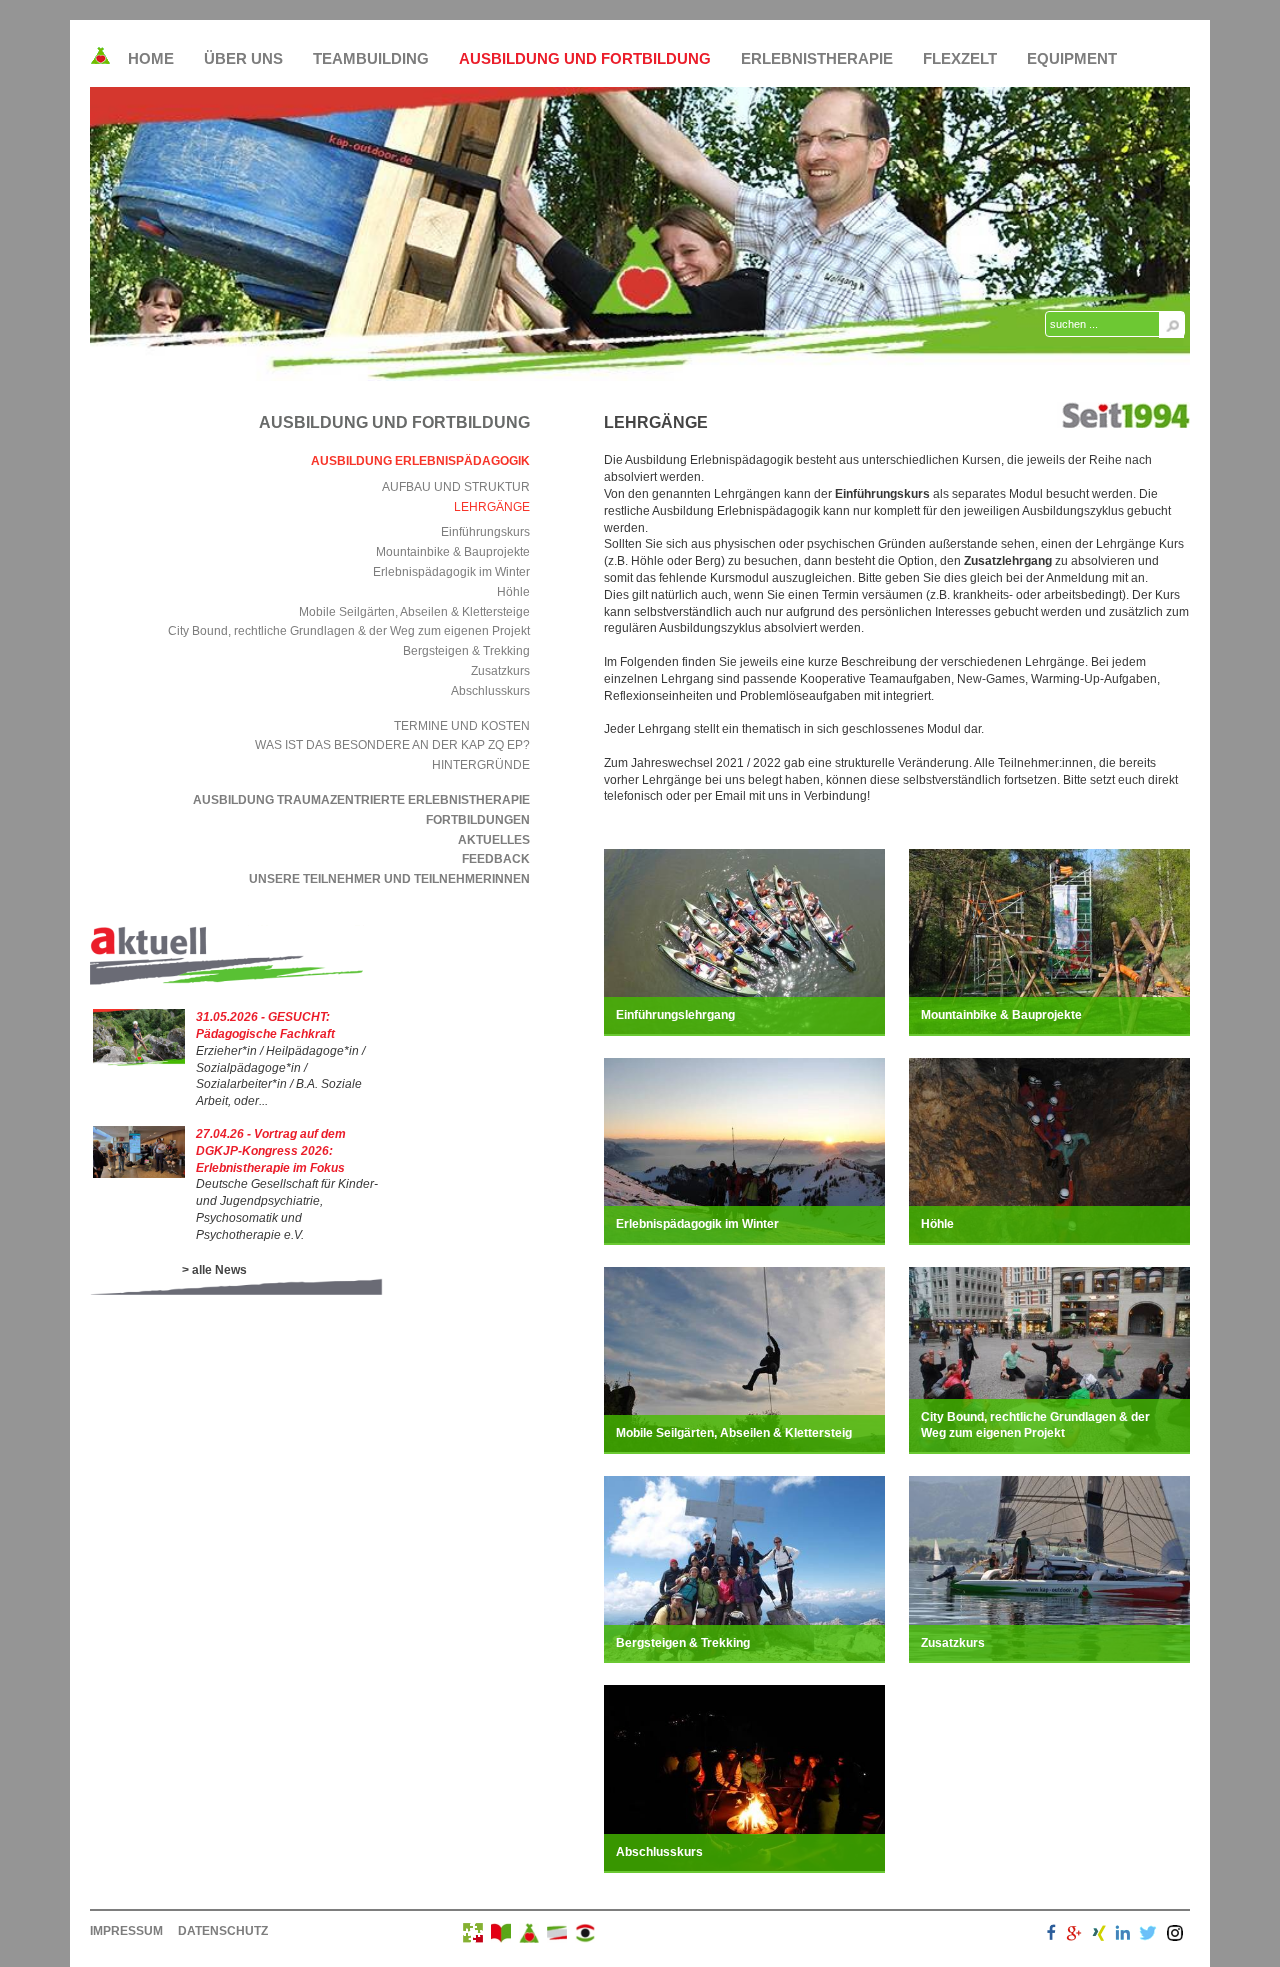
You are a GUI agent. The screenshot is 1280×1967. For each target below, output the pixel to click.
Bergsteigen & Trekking (466, 651)
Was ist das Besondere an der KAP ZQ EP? (392, 745)
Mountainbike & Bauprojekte (453, 552)
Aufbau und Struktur (456, 487)
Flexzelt (960, 58)
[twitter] (1148, 1935)
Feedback (496, 859)
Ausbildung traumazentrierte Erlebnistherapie (361, 800)
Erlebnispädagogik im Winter (451, 572)
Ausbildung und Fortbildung (585, 58)
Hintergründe (481, 765)
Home (151, 58)
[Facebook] (1051, 1935)
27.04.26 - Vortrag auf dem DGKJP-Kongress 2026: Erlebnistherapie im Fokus (271, 1151)
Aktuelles (494, 840)
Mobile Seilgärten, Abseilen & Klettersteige (414, 612)
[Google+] (1074, 1935)
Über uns (243, 58)
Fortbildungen (478, 820)
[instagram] (1175, 1935)
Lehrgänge (492, 507)
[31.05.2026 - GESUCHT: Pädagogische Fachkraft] (139, 1062)
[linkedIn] (1123, 1935)
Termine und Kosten (462, 726)
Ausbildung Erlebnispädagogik (420, 461)
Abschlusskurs (490, 691)
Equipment (1072, 58)
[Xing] (1099, 1935)
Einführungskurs (485, 532)
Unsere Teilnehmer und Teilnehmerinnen (389, 879)
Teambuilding (371, 58)
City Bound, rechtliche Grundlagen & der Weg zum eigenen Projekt (349, 631)
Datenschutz (223, 1931)
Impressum (126, 1931)
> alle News (214, 1270)
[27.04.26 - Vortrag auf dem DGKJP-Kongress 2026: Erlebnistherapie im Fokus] (139, 1174)
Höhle (513, 592)
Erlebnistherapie (817, 58)
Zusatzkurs (500, 671)
